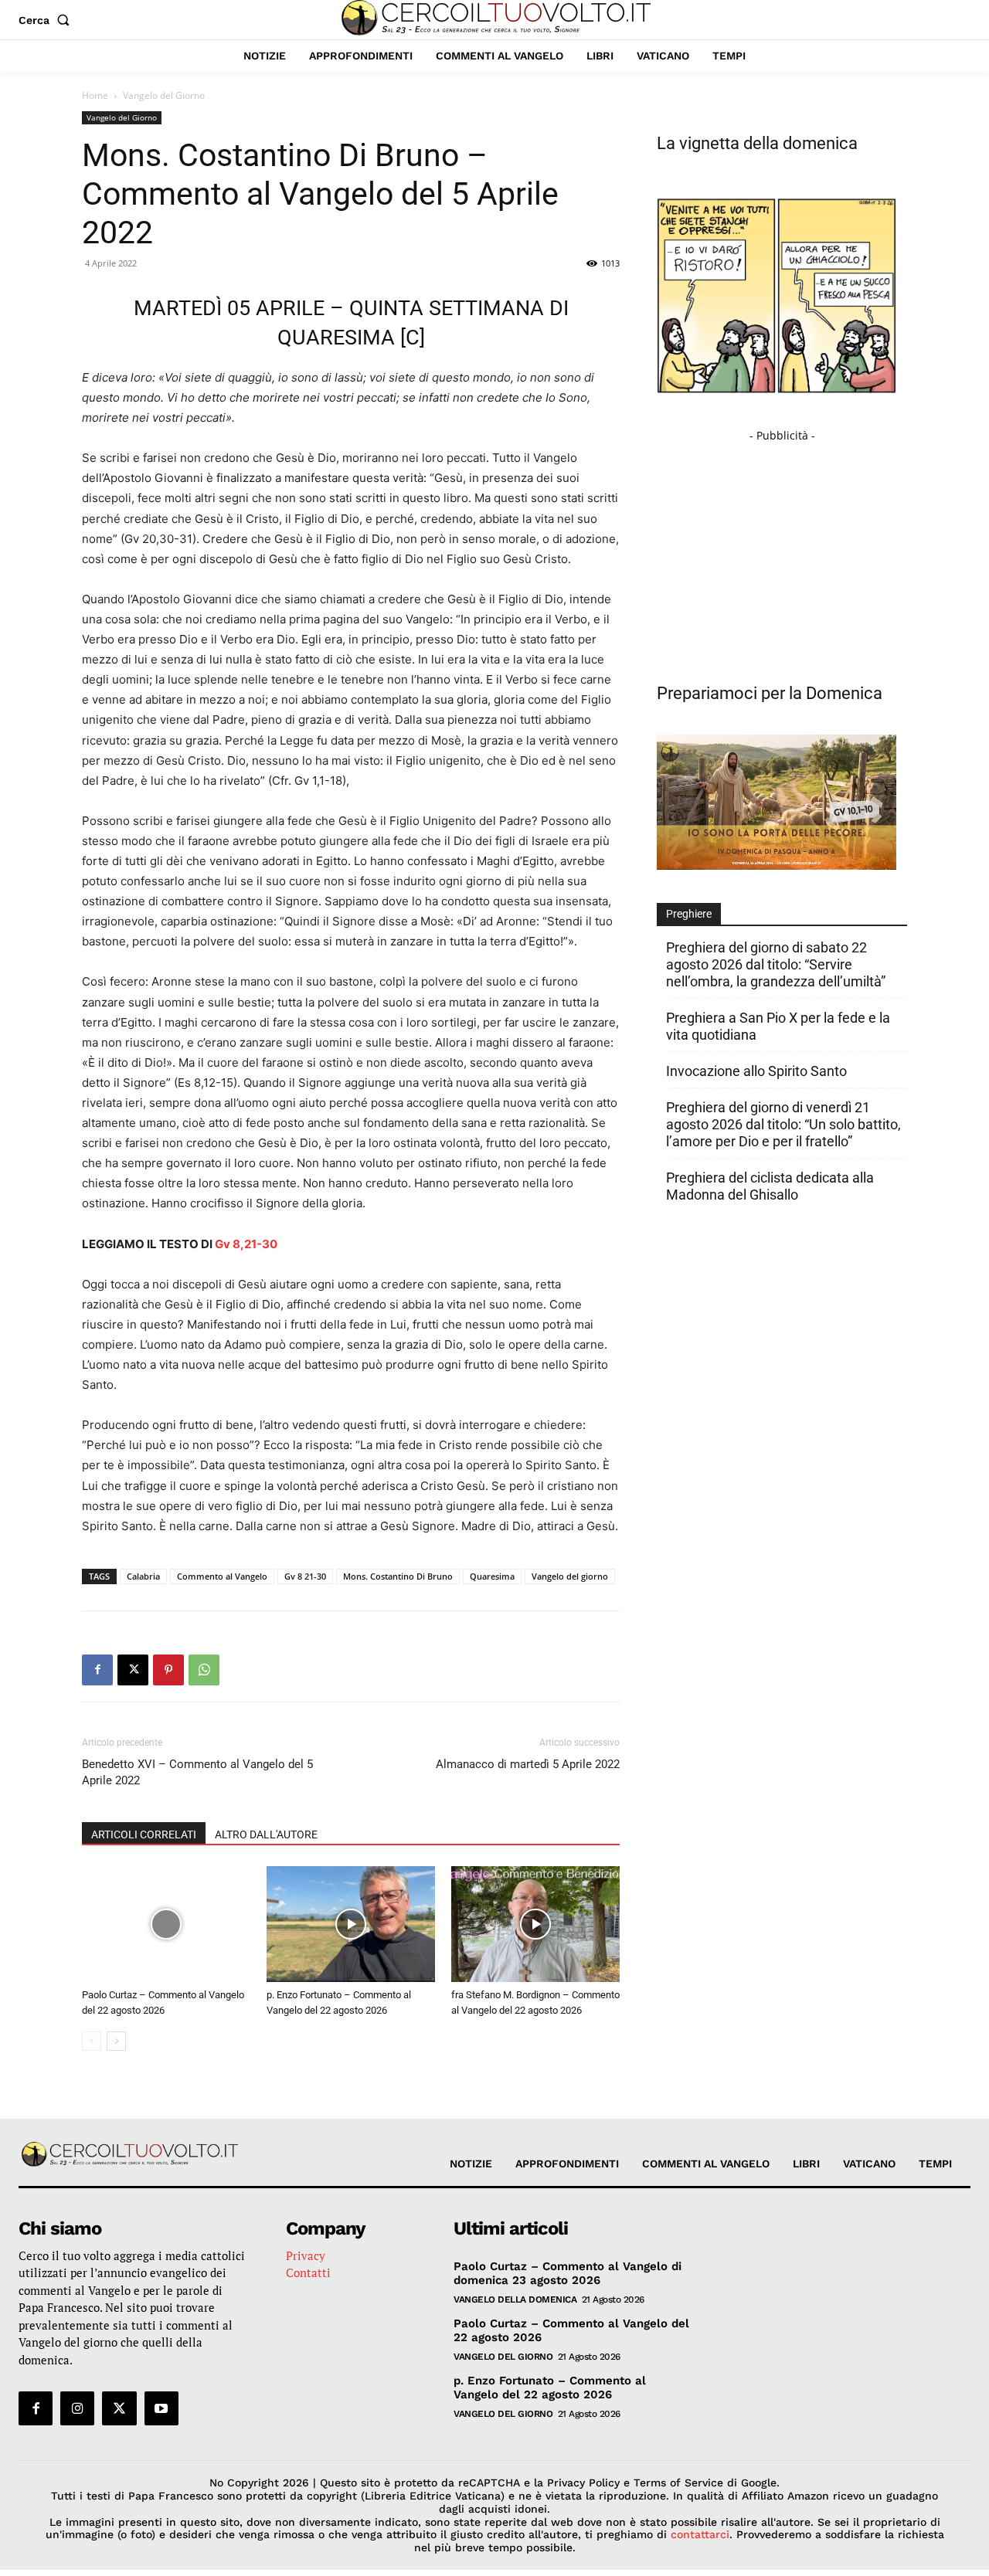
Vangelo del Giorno (122, 117)
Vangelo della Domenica (515, 2299)
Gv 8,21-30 (246, 1244)
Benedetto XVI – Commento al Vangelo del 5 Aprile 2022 (197, 1772)
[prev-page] (92, 2041)
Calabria (143, 1576)
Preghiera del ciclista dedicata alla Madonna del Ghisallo (770, 1186)
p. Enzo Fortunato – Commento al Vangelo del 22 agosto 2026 (550, 2388)
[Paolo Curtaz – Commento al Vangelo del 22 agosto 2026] (166, 1924)
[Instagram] (77, 2408)
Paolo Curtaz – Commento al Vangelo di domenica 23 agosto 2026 (568, 2273)
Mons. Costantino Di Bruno (398, 1576)
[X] (133, 1670)
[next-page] (116, 2041)
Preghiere (689, 914)
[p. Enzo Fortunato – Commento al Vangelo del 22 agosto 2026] (351, 1924)
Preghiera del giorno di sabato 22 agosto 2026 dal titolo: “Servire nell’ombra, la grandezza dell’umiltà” (776, 964)
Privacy (306, 2255)
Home (95, 95)
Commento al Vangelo (222, 1576)
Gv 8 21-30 (305, 1576)
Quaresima (492, 1576)
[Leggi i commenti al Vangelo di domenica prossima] (777, 865)
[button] (47, 20)
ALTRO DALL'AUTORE (266, 1834)
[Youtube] (161, 2408)
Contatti (308, 2272)
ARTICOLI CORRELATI (144, 1834)
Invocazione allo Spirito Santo (756, 1071)
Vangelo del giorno (570, 1576)
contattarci (700, 2534)
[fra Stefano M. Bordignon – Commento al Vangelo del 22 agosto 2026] (535, 1924)
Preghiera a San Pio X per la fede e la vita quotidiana (778, 1026)
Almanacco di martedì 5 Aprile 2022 (528, 1764)
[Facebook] (97, 1670)
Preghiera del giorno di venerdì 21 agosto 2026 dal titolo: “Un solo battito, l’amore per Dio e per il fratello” (783, 1124)
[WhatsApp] (204, 1670)
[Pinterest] (168, 1670)
